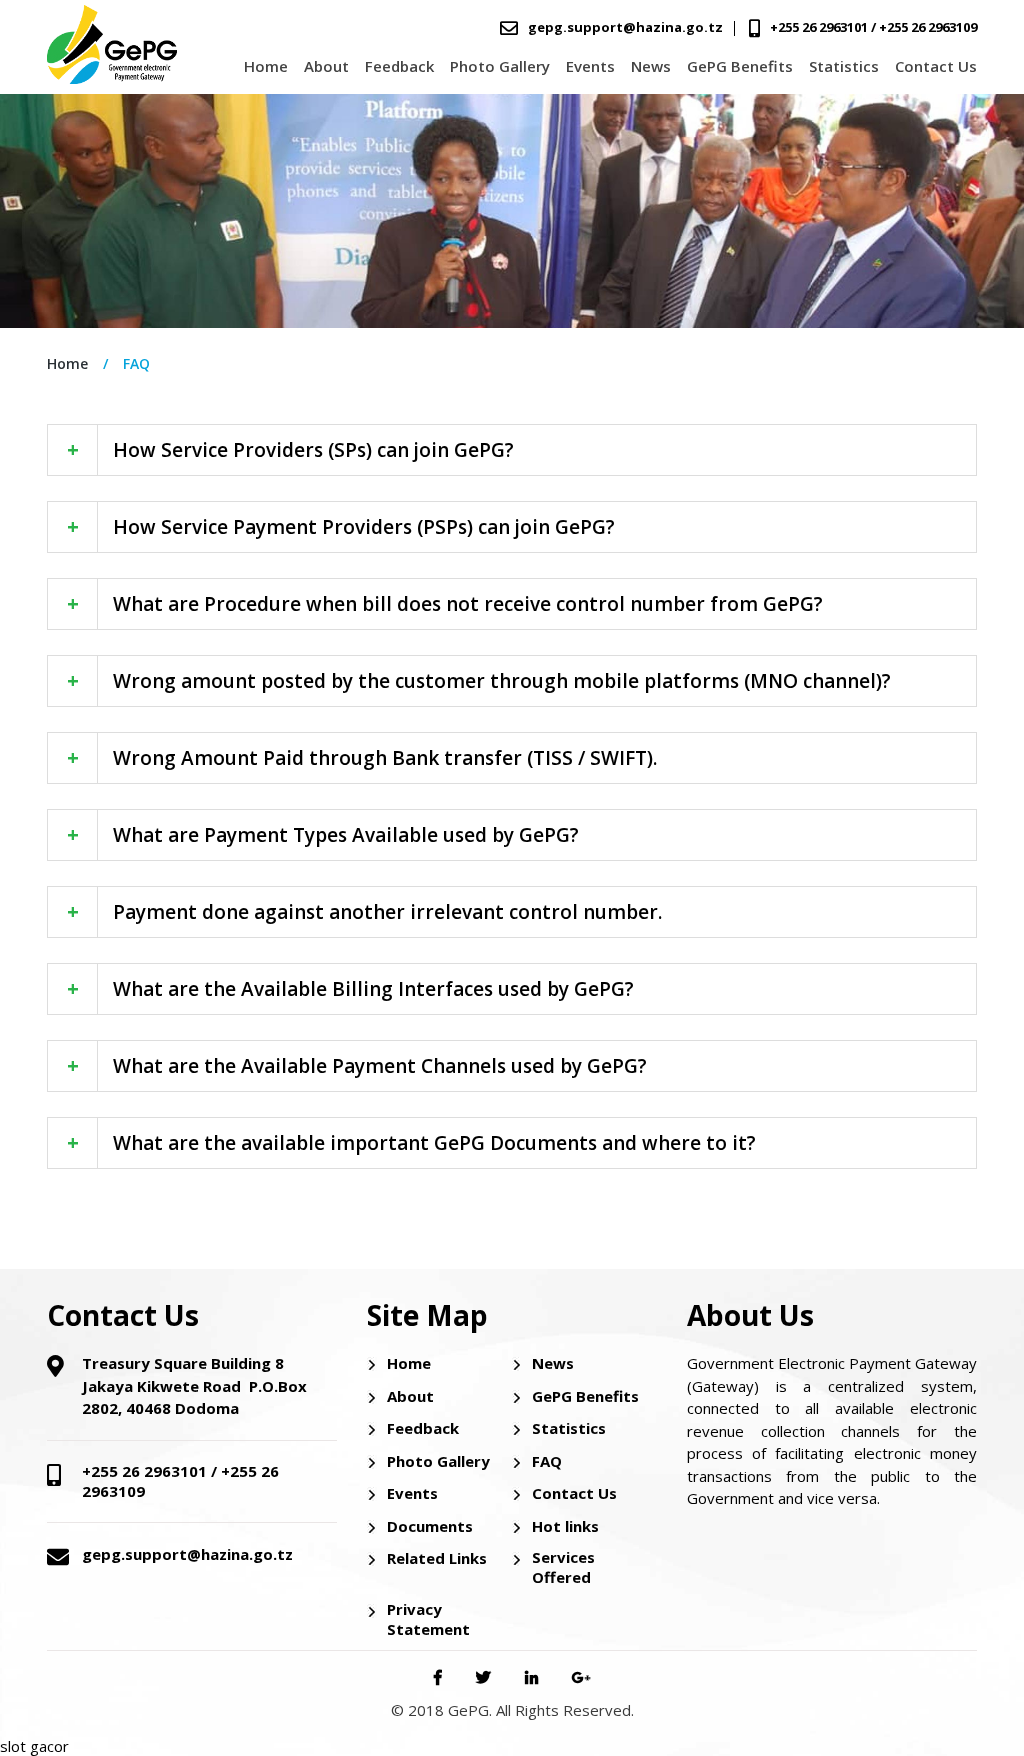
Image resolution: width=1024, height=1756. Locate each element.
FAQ (547, 1461)
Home (266, 66)
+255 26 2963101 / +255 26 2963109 (873, 27)
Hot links (565, 1526)
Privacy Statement (428, 1619)
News (651, 66)
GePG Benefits (740, 66)
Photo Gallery (500, 66)
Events (590, 66)
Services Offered (563, 1567)
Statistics (844, 66)
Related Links (437, 1558)
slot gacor (34, 1746)
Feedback (399, 66)
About (326, 66)
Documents (430, 1526)
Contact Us (936, 66)
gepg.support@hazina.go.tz (625, 27)
